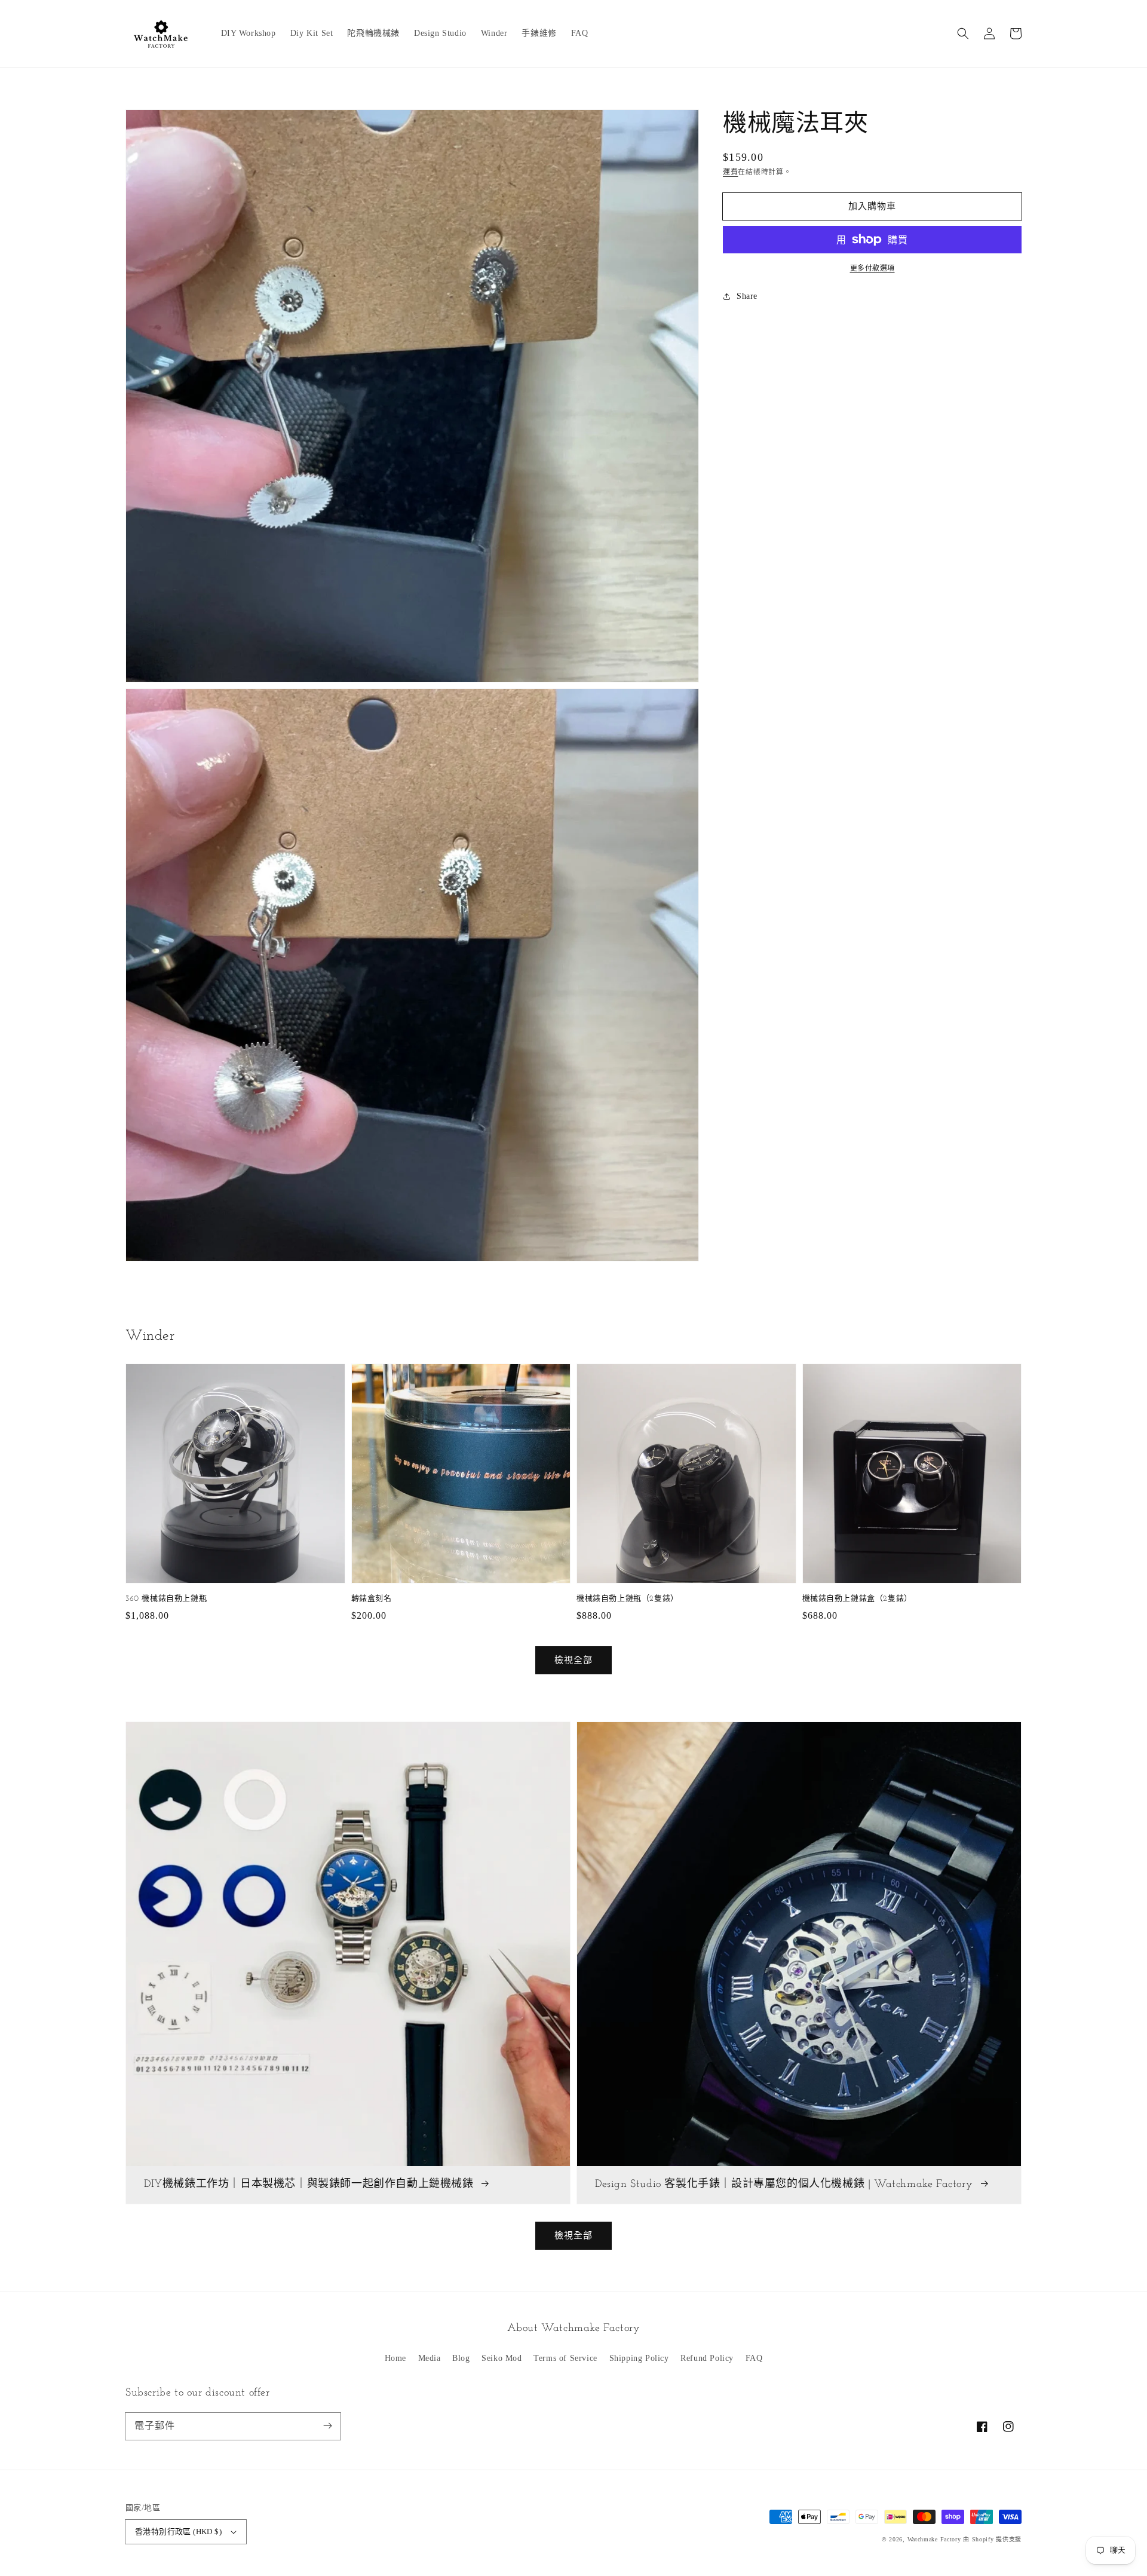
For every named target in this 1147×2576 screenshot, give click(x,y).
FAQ (754, 2358)
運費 (730, 172)
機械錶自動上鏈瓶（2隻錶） (628, 1599)
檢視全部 (573, 2235)
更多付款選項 (872, 268)
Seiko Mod (502, 2358)
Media (430, 2358)
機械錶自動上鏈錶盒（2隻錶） (857, 1599)
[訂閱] (327, 2426)
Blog (461, 2358)
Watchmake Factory (934, 2539)
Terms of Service (565, 2358)
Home (395, 2358)
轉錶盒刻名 (372, 1599)
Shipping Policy (639, 2358)
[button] (963, 33)
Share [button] (747, 296)
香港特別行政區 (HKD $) (178, 2531)
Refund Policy (707, 2358)
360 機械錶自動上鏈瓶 (166, 1599)
